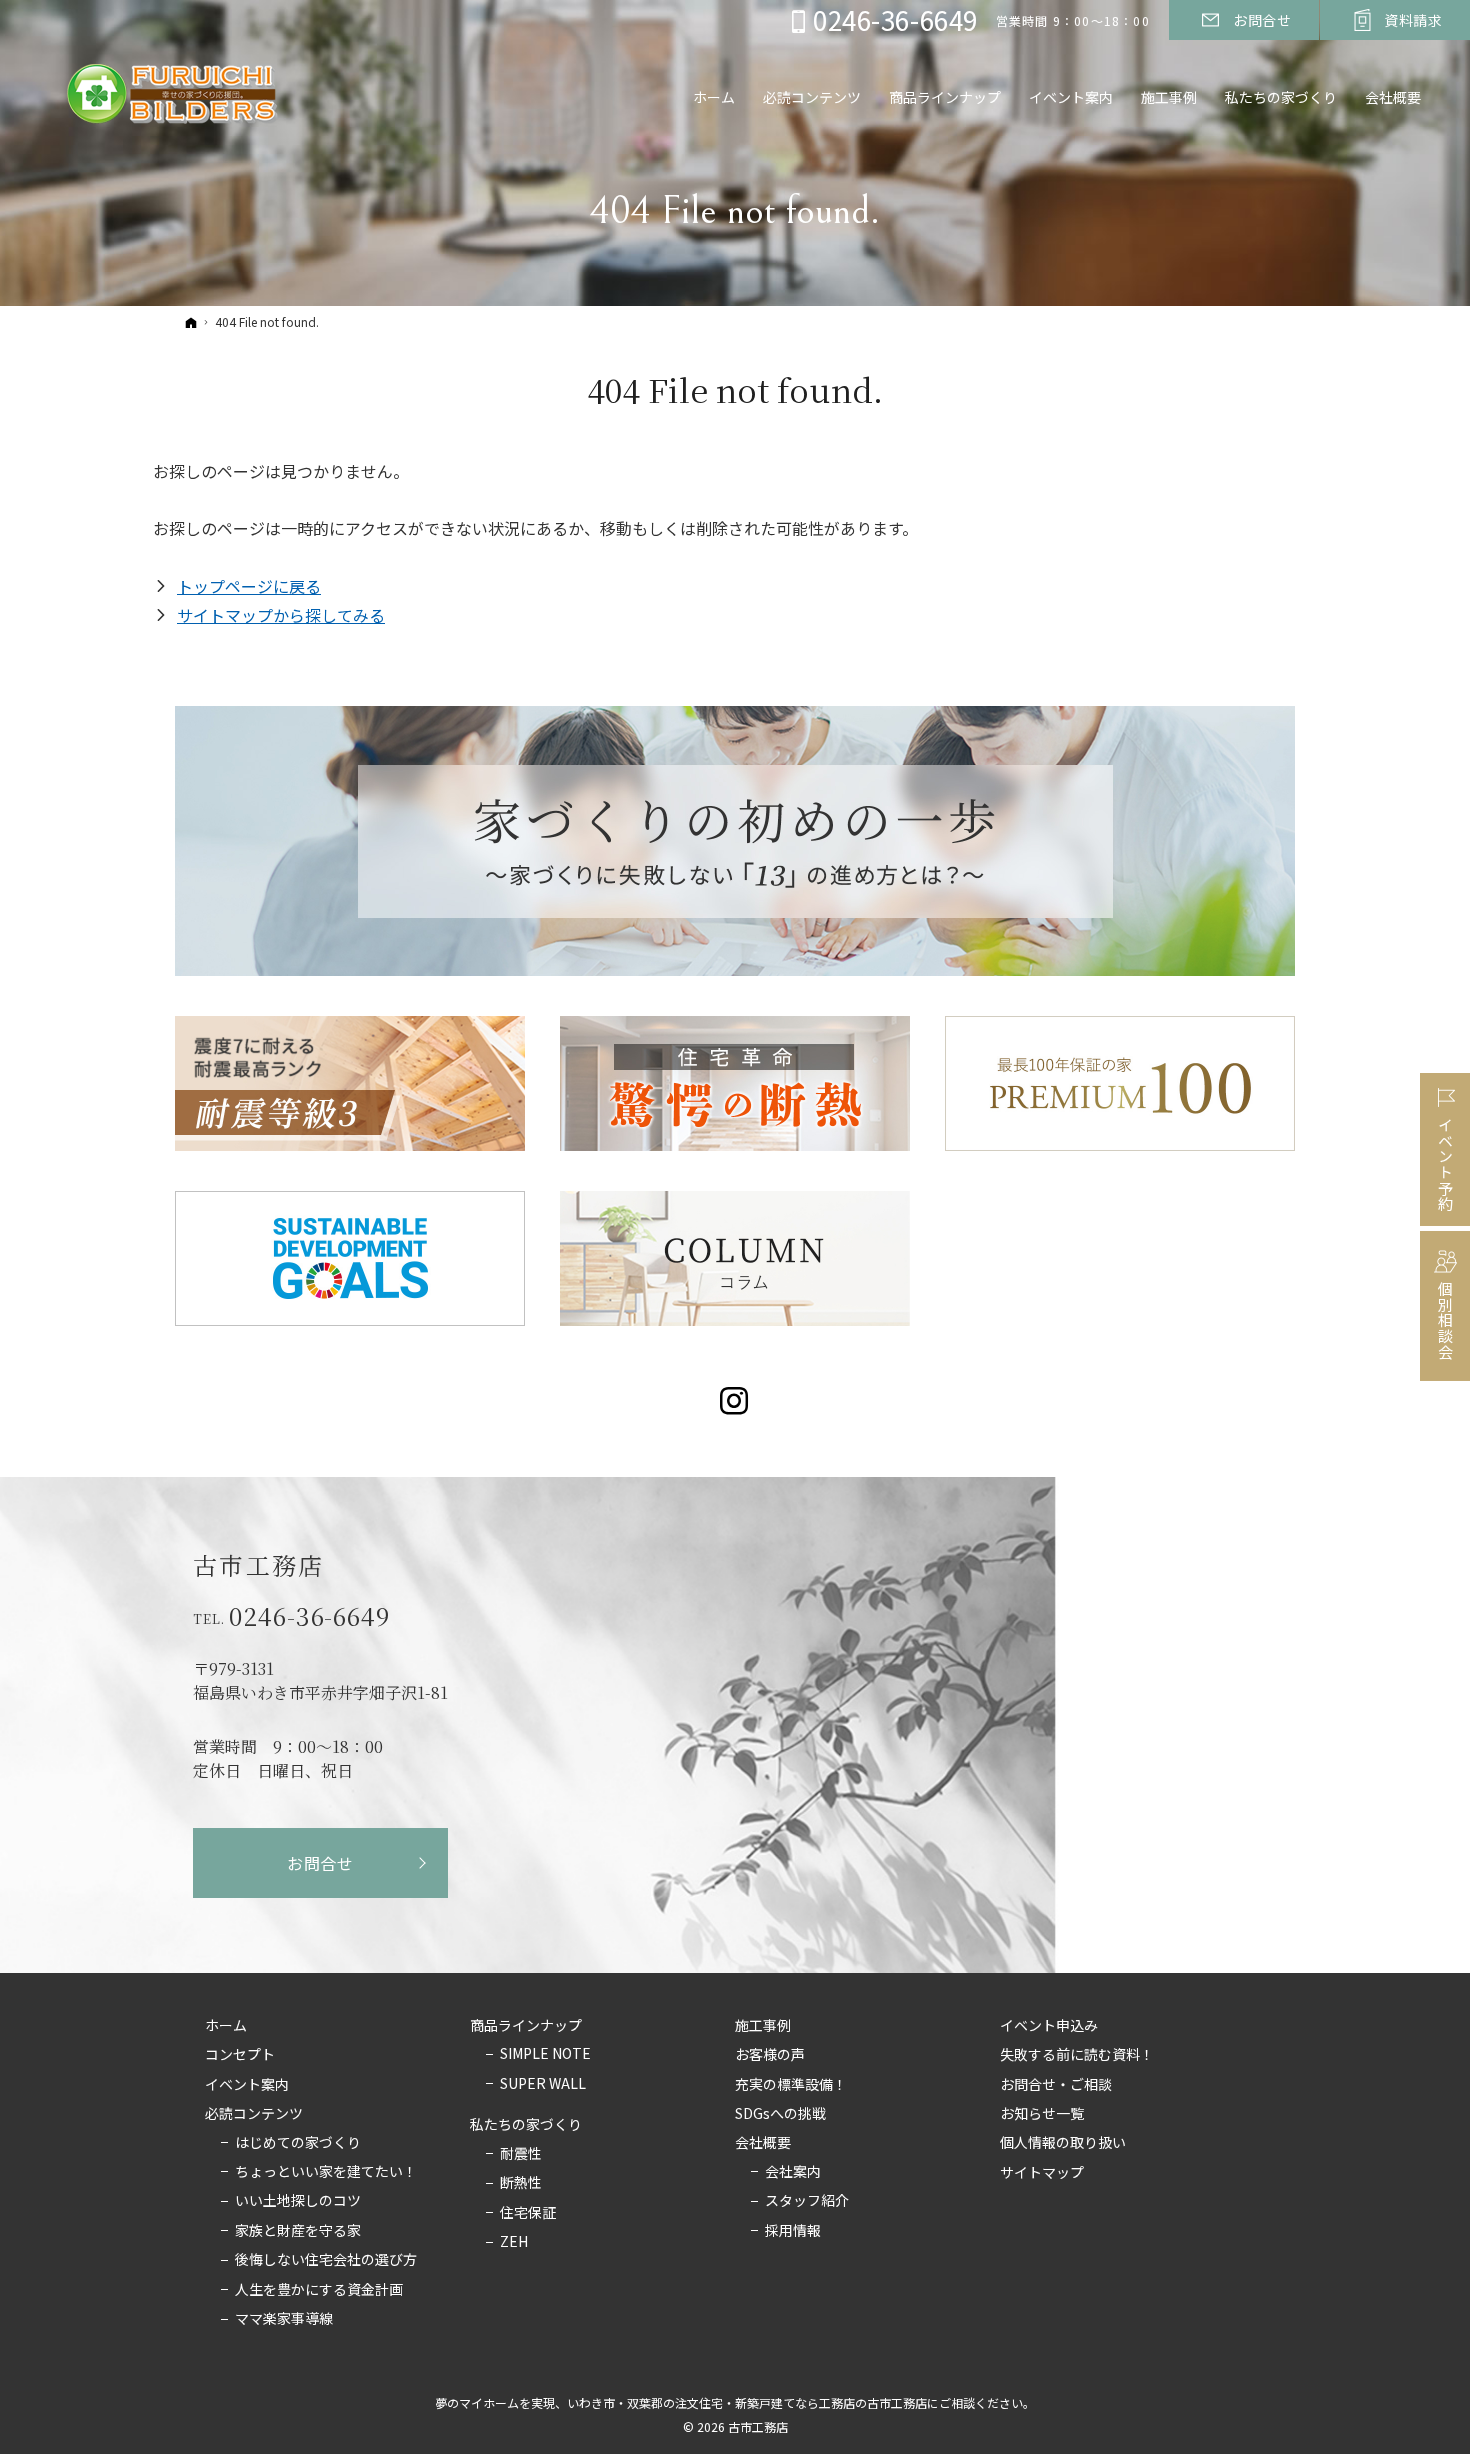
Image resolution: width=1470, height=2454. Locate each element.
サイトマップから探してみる (281, 615)
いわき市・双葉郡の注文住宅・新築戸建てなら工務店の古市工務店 (747, 2402)
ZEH (514, 2242)
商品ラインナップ (526, 2026)
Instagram (735, 1401)
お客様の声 (770, 2055)
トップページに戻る (249, 586)
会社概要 (763, 2143)
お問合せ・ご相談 (1056, 2085)
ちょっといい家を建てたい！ (326, 2172)
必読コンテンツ (254, 2114)
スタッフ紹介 (807, 2201)
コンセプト (240, 2055)
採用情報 (793, 2231)
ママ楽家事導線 (284, 2319)
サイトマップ (1042, 2173)
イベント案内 (247, 2085)
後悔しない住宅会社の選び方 (326, 2260)
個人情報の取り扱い (1063, 2143)
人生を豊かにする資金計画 (319, 2290)
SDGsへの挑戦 (780, 2114)
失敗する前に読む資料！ (1077, 2055)
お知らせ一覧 (1042, 2114)
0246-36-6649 (310, 1616)
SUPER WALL (543, 2084)
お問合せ (320, 1863)
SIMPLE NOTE (545, 2054)
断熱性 (521, 2183)
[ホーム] (191, 322)
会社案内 (793, 2172)
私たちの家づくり (526, 2125)
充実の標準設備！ (791, 2085)
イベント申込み (1049, 2026)
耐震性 (521, 2154)
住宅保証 (528, 2213)
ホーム (226, 2026)
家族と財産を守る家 (298, 2231)
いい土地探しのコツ (298, 2201)
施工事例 (763, 2026)
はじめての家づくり (298, 2143)
